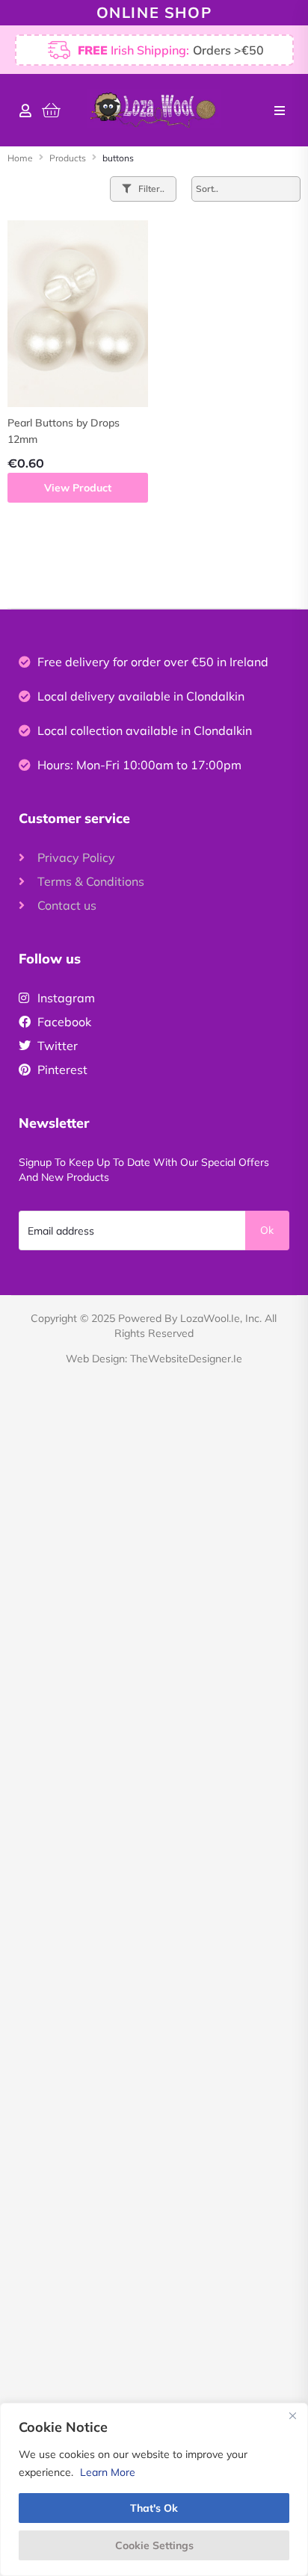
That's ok (154, 2508)
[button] (280, 111)
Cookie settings (154, 2545)
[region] (154, 2489)
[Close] (292, 2415)
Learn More (108, 2472)
